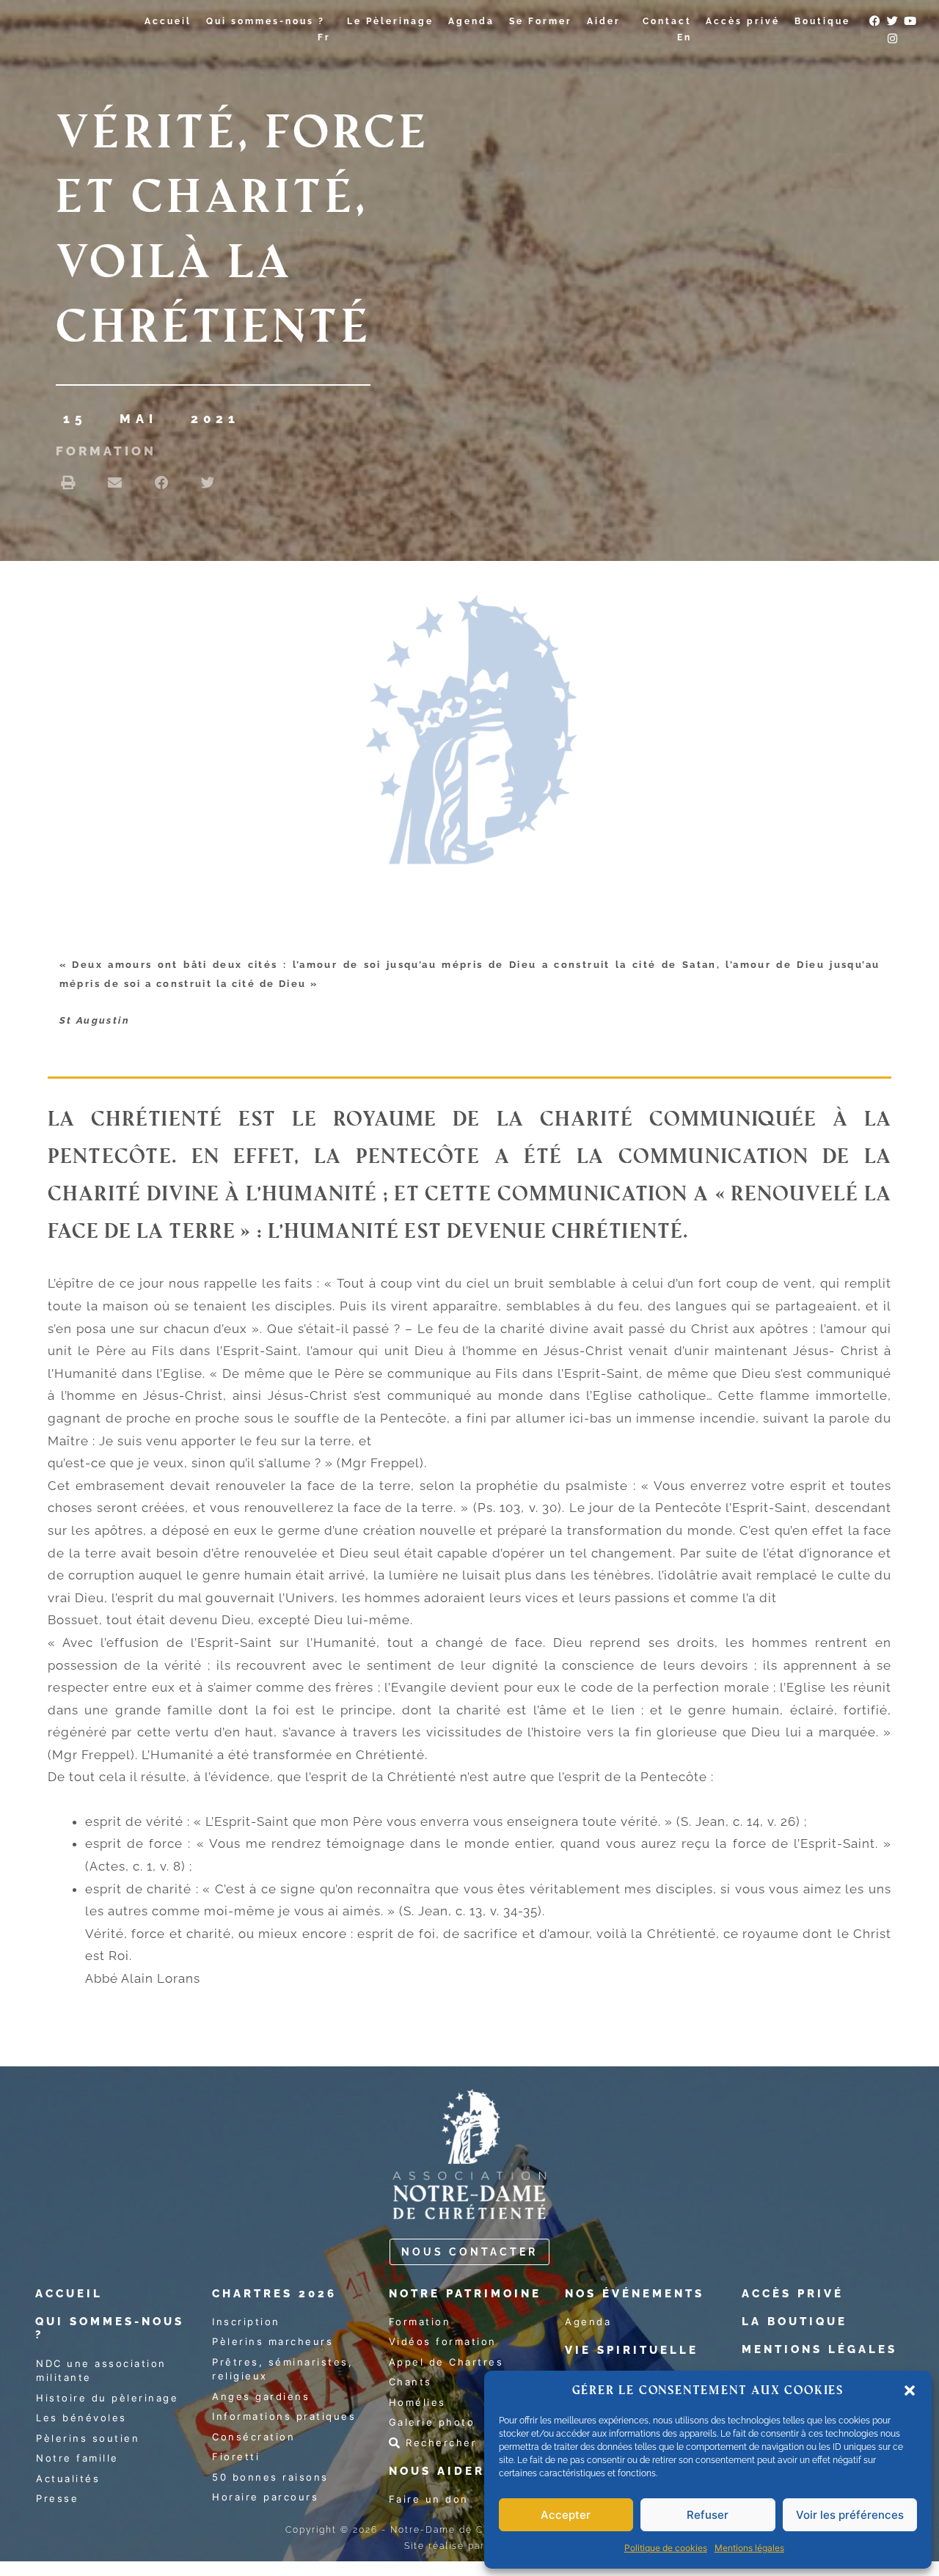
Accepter (566, 2515)
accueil (69, 2294)
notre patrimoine (465, 2294)
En (684, 37)
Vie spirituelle (632, 2350)
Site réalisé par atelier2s (469, 2546)
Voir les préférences (850, 2515)
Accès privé (743, 21)
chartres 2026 (274, 2294)
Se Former (541, 21)
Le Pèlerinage (390, 21)
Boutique (822, 21)
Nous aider (437, 2471)
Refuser (708, 2515)
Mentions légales (749, 2548)
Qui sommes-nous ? (266, 21)
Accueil (168, 21)
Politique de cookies (666, 2548)
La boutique (794, 2322)
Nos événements (635, 2294)
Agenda (471, 21)
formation (106, 451)
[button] (910, 2390)
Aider (604, 21)
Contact (667, 21)
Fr (324, 37)
